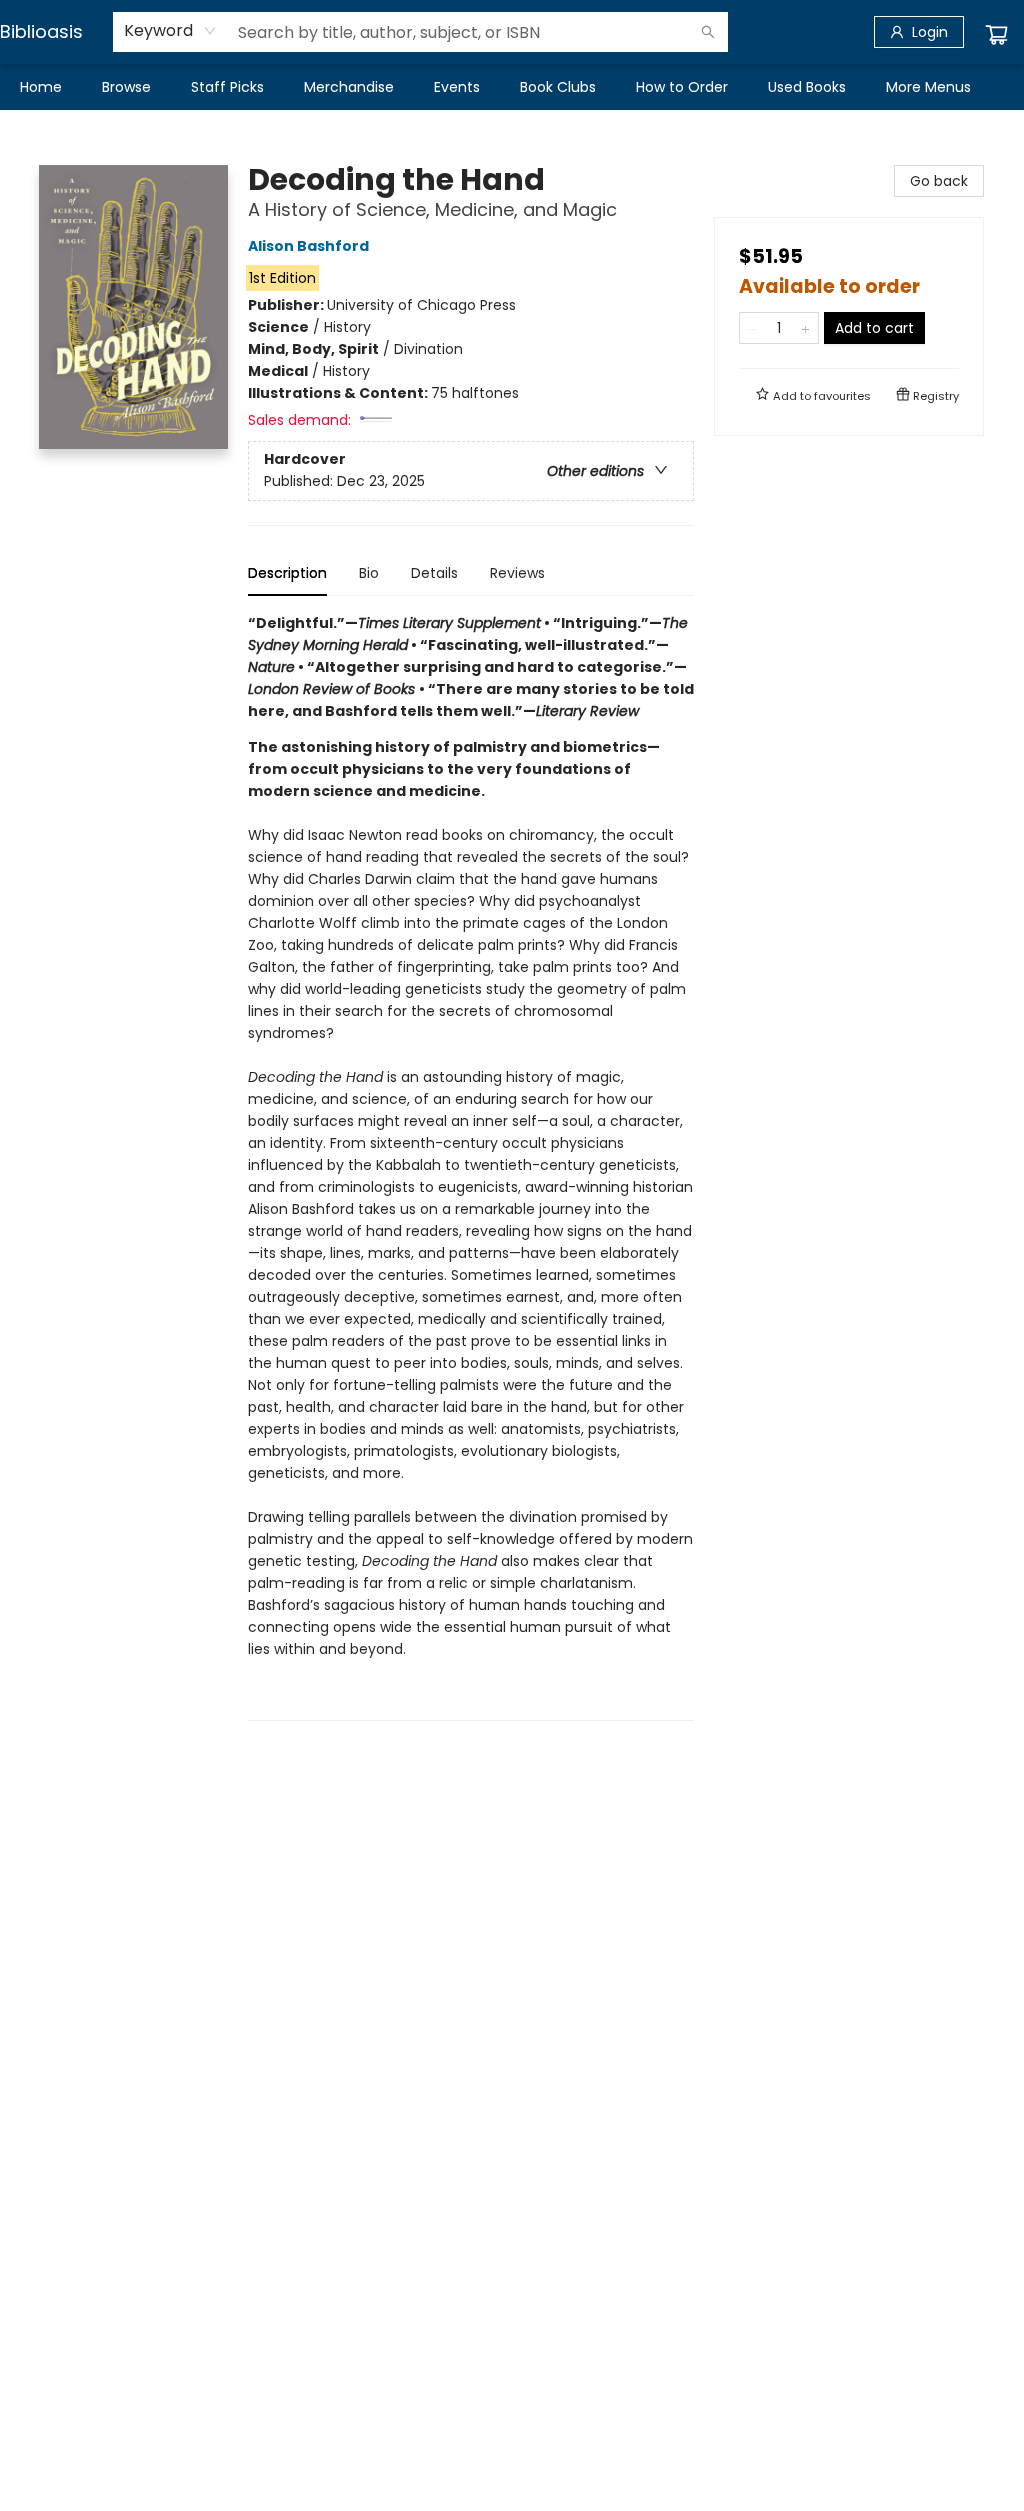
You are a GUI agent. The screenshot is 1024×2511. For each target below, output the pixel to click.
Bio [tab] (369, 573)
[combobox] (170, 31)
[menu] (512, 87)
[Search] (708, 32)
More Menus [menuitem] (928, 87)
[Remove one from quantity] (752, 328)
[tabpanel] (471, 1166)
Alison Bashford (308, 246)
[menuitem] (41, 87)
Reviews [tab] (517, 573)
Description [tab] (287, 573)
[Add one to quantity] (805, 328)
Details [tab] (434, 573)
